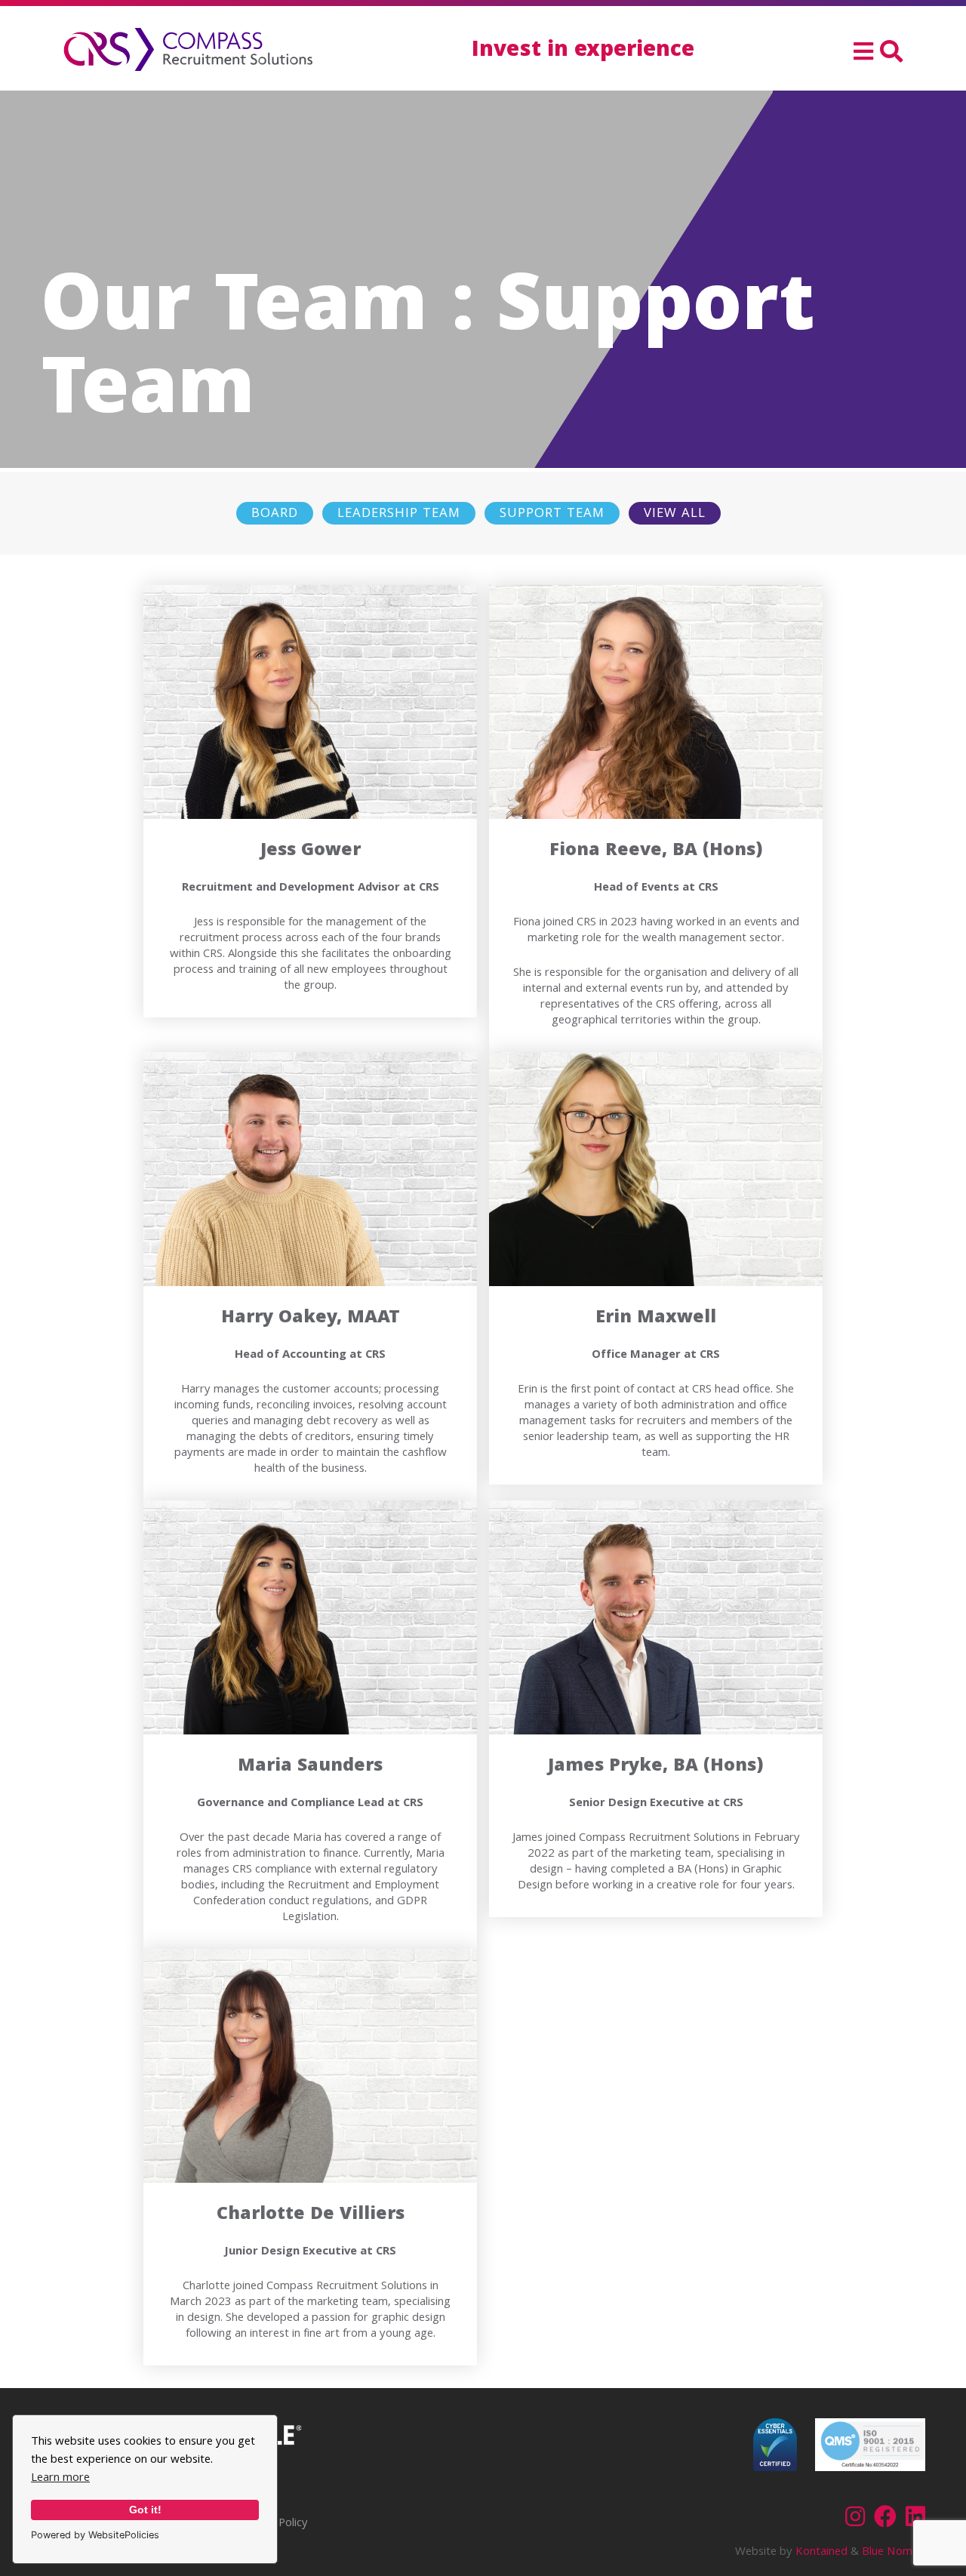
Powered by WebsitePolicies (95, 2535)
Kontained (821, 2553)
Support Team (552, 514)
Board (275, 514)
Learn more (60, 2479)
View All (675, 514)
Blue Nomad (894, 2553)
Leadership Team (399, 514)
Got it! (145, 2510)
